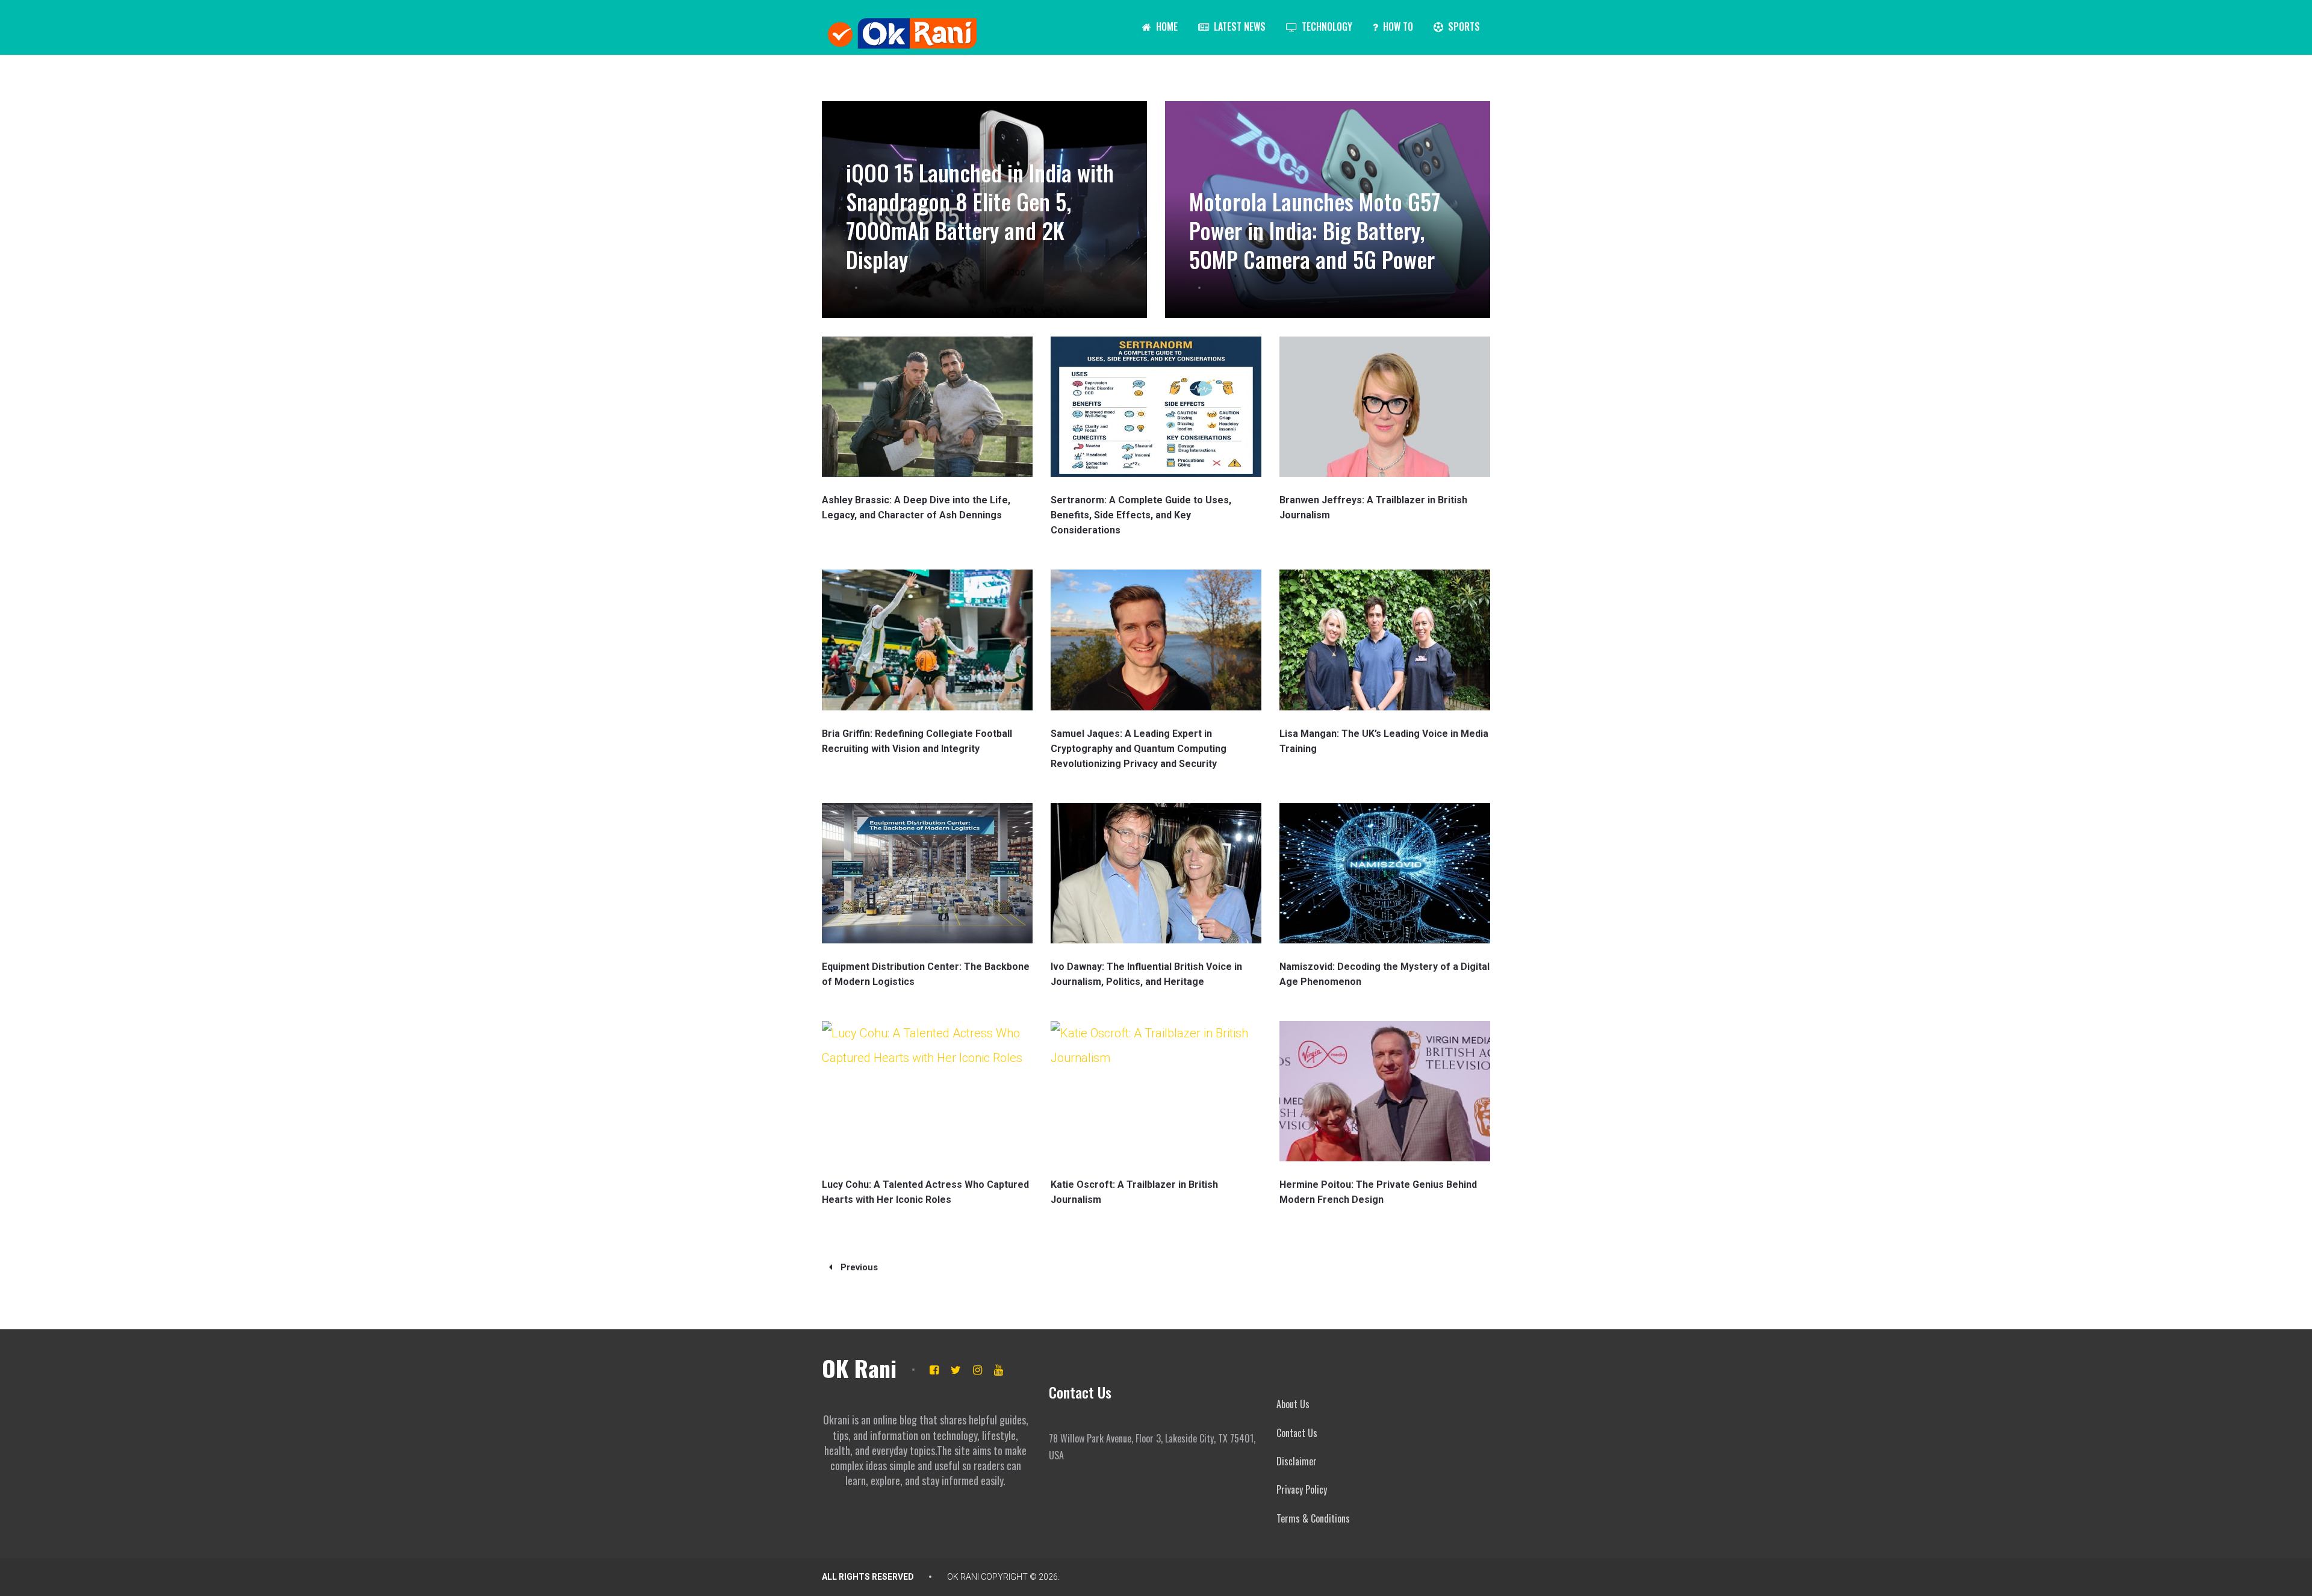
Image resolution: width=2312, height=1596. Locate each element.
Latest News (1238, 26)
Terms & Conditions (1313, 1518)
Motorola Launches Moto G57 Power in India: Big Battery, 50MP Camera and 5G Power (1315, 230)
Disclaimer (1297, 1461)
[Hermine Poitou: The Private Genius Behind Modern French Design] (1385, 1091)
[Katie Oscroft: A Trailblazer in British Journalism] (1156, 1091)
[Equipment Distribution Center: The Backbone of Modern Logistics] (927, 873)
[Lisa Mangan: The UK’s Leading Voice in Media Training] (1385, 640)
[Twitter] (956, 1370)
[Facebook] (934, 1370)
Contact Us (1297, 1433)
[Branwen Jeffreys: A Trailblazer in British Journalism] (1385, 407)
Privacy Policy (1302, 1489)
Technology (1326, 26)
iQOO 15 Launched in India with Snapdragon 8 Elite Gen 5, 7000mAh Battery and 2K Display (980, 216)
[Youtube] (999, 1370)
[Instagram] (977, 1370)
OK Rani (859, 1368)
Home (1166, 26)
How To (1397, 26)
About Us (1293, 1404)
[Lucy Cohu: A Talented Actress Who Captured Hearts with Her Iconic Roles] (927, 1091)
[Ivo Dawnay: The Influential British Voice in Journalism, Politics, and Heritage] (1156, 873)
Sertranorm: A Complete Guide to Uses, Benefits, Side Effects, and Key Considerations (1141, 515)
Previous (858, 1267)
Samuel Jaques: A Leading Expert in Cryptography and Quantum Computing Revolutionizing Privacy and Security (1139, 749)
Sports (1463, 26)
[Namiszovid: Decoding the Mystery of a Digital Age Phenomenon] (1385, 873)
